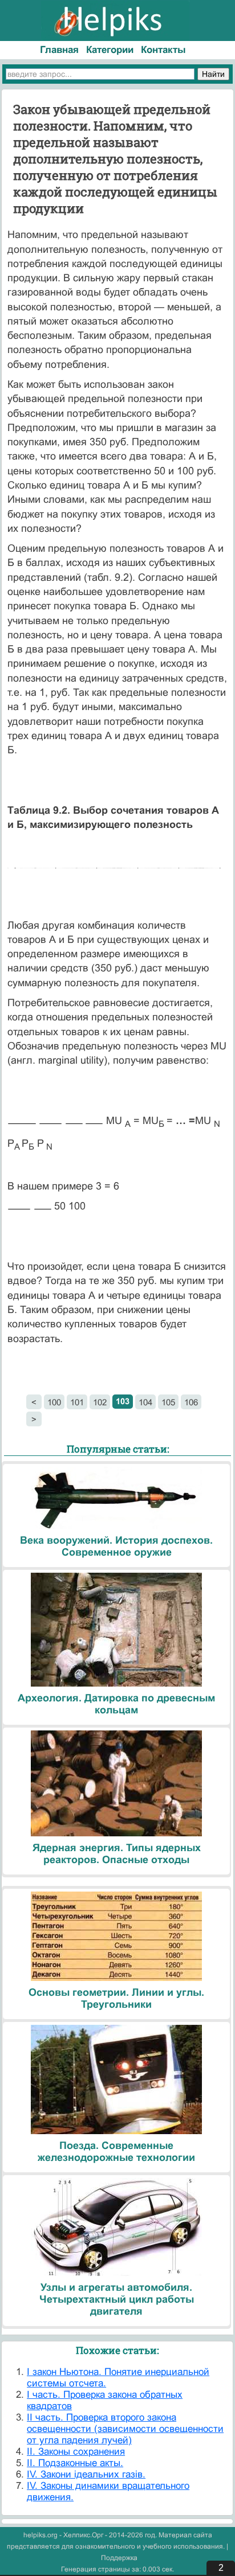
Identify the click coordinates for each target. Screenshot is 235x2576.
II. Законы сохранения (76, 2452)
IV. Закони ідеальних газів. (86, 2474)
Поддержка (119, 2558)
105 (168, 1402)
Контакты (163, 50)
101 (77, 1402)
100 (54, 1402)
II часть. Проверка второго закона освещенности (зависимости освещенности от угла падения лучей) (125, 2429)
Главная (59, 50)
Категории (110, 50)
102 (100, 1402)
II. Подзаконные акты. (75, 2463)
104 (145, 1402)
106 (191, 1402)
